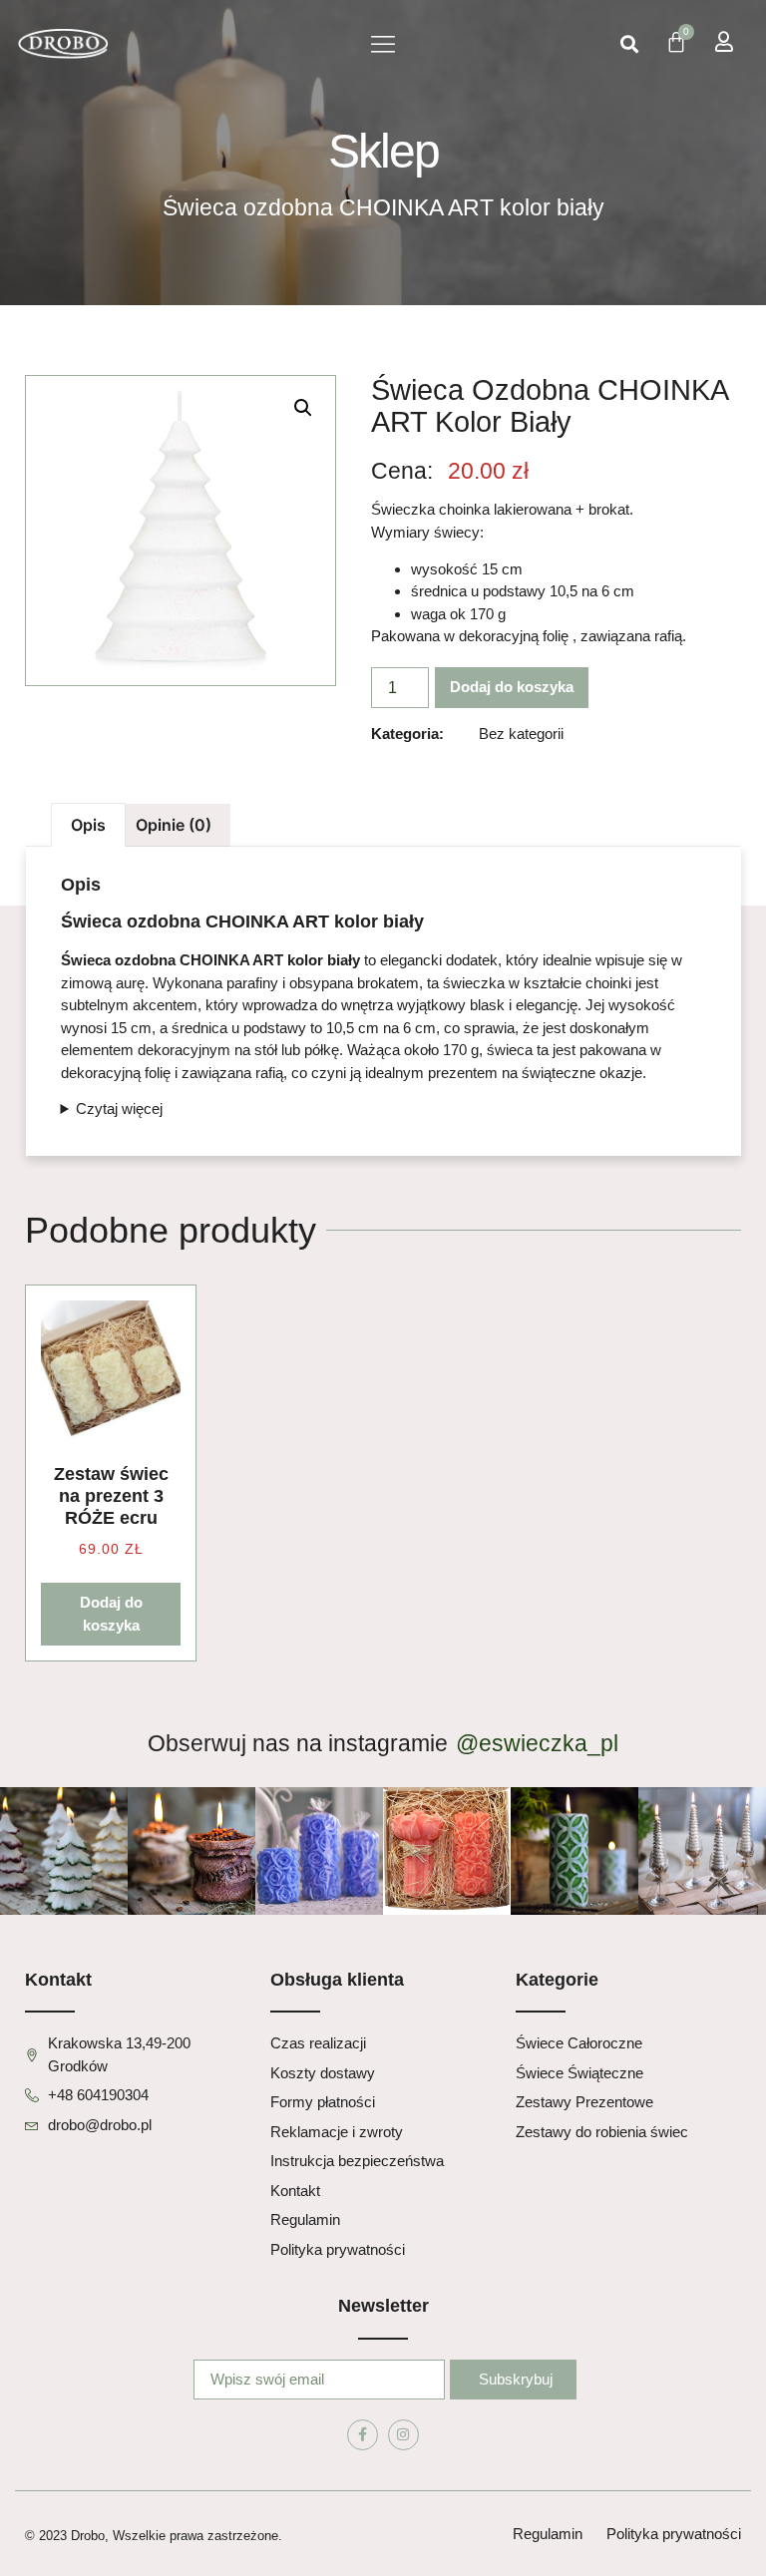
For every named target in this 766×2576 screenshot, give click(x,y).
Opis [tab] (88, 825)
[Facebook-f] (363, 2435)
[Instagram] (403, 2435)
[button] (383, 44)
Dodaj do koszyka (512, 687)
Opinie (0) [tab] (174, 825)
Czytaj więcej (119, 1108)
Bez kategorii (521, 734)
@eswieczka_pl (537, 1743)
